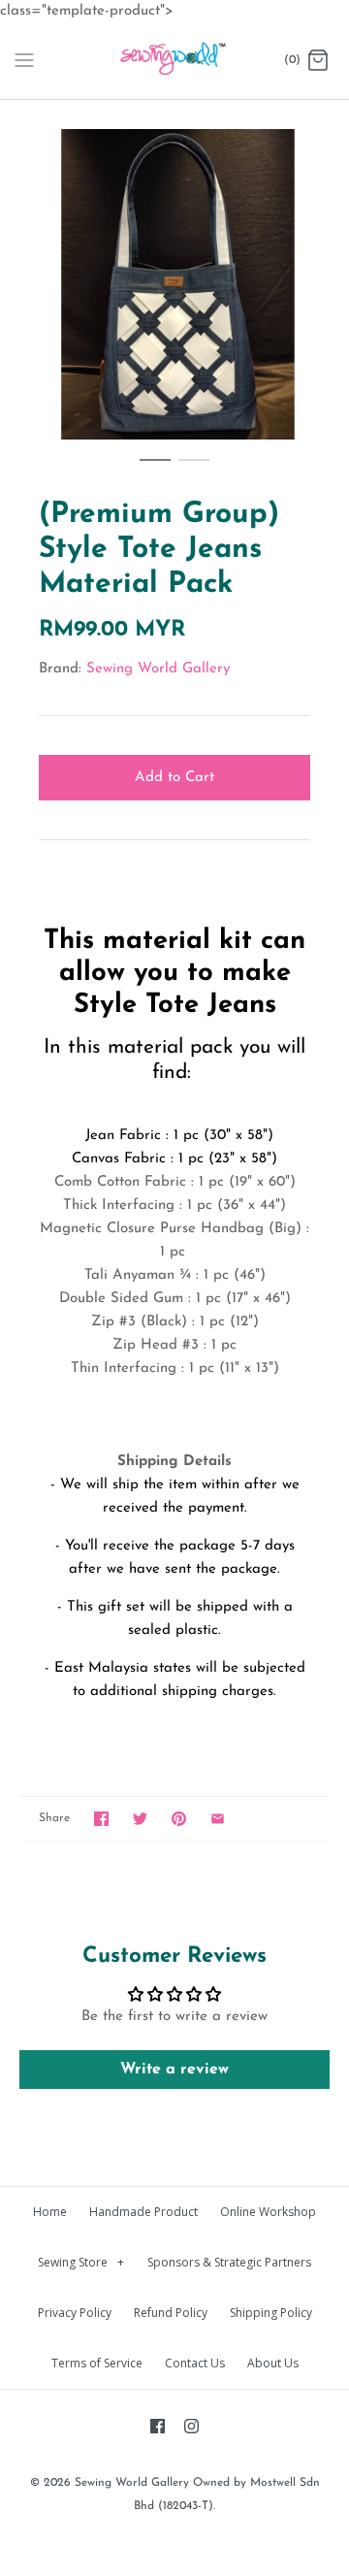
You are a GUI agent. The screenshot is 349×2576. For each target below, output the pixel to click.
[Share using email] (218, 1819)
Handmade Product (143, 2212)
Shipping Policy (271, 2313)
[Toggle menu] (24, 60)
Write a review (174, 2070)
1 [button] (155, 469)
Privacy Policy (75, 2313)
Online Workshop (268, 2212)
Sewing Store (81, 2262)
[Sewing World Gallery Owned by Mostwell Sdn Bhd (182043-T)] (175, 61)
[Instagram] (191, 2426)
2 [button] (194, 469)
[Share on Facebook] (101, 1819)
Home (50, 2212)
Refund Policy (171, 2313)
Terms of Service (97, 2363)
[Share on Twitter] (140, 1819)
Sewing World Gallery (158, 669)
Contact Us (195, 2363)
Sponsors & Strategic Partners (229, 2262)
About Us (273, 2363)
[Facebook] (158, 2426)
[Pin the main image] (179, 1819)
